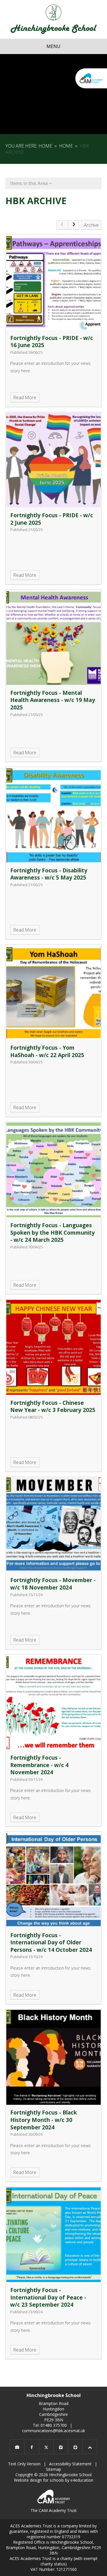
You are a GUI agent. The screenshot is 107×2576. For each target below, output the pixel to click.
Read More (25, 397)
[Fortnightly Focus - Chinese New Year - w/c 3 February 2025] (54, 1347)
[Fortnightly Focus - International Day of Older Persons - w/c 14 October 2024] (54, 1880)
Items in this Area (30, 183)
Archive (91, 225)
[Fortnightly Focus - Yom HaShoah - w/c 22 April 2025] (54, 992)
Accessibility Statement (70, 2464)
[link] (62, 225)
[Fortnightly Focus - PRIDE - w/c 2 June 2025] (54, 460)
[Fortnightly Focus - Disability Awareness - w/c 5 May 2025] (54, 815)
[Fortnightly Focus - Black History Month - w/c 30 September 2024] (54, 2057)
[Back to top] (90, 2447)
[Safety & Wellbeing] (75, 2447)
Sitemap (53, 2469)
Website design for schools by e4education (54, 2480)
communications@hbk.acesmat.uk (53, 2431)
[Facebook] (32, 2447)
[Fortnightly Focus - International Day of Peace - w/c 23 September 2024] (54, 2235)
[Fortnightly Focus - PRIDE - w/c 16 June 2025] (54, 283)
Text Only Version (24, 2464)
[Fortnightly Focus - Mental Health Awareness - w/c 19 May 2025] (54, 638)
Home (45, 146)
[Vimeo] (61, 2447)
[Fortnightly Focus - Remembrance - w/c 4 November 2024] (54, 1702)
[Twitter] (46, 2447)
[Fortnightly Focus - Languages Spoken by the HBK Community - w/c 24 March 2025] (54, 1170)
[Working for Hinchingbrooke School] (17, 2447)
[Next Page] (74, 225)
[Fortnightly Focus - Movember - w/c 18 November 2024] (54, 1525)
